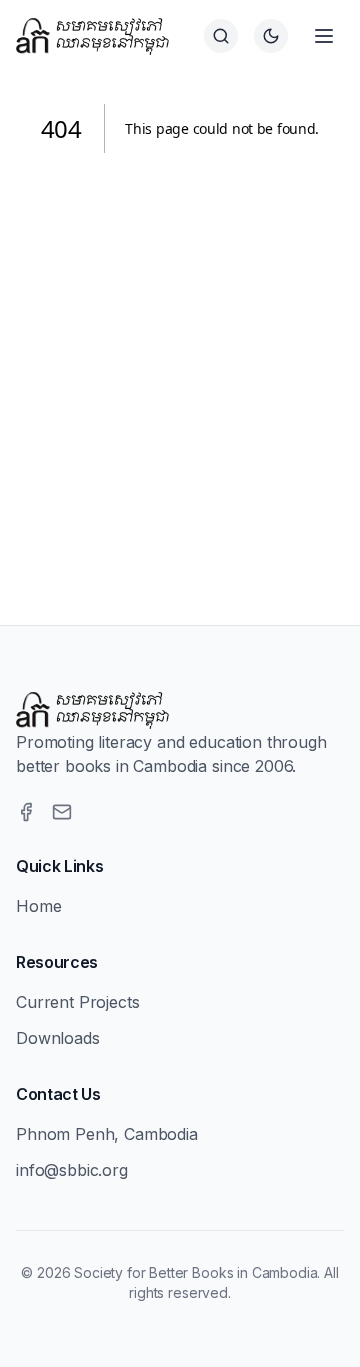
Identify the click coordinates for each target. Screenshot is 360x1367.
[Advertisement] (180, 365)
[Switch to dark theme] (271, 36)
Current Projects (77, 1002)
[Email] (62, 812)
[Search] (221, 36)
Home (38, 906)
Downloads (58, 1038)
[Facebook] (26, 812)
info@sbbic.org (72, 1170)
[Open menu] (324, 36)
